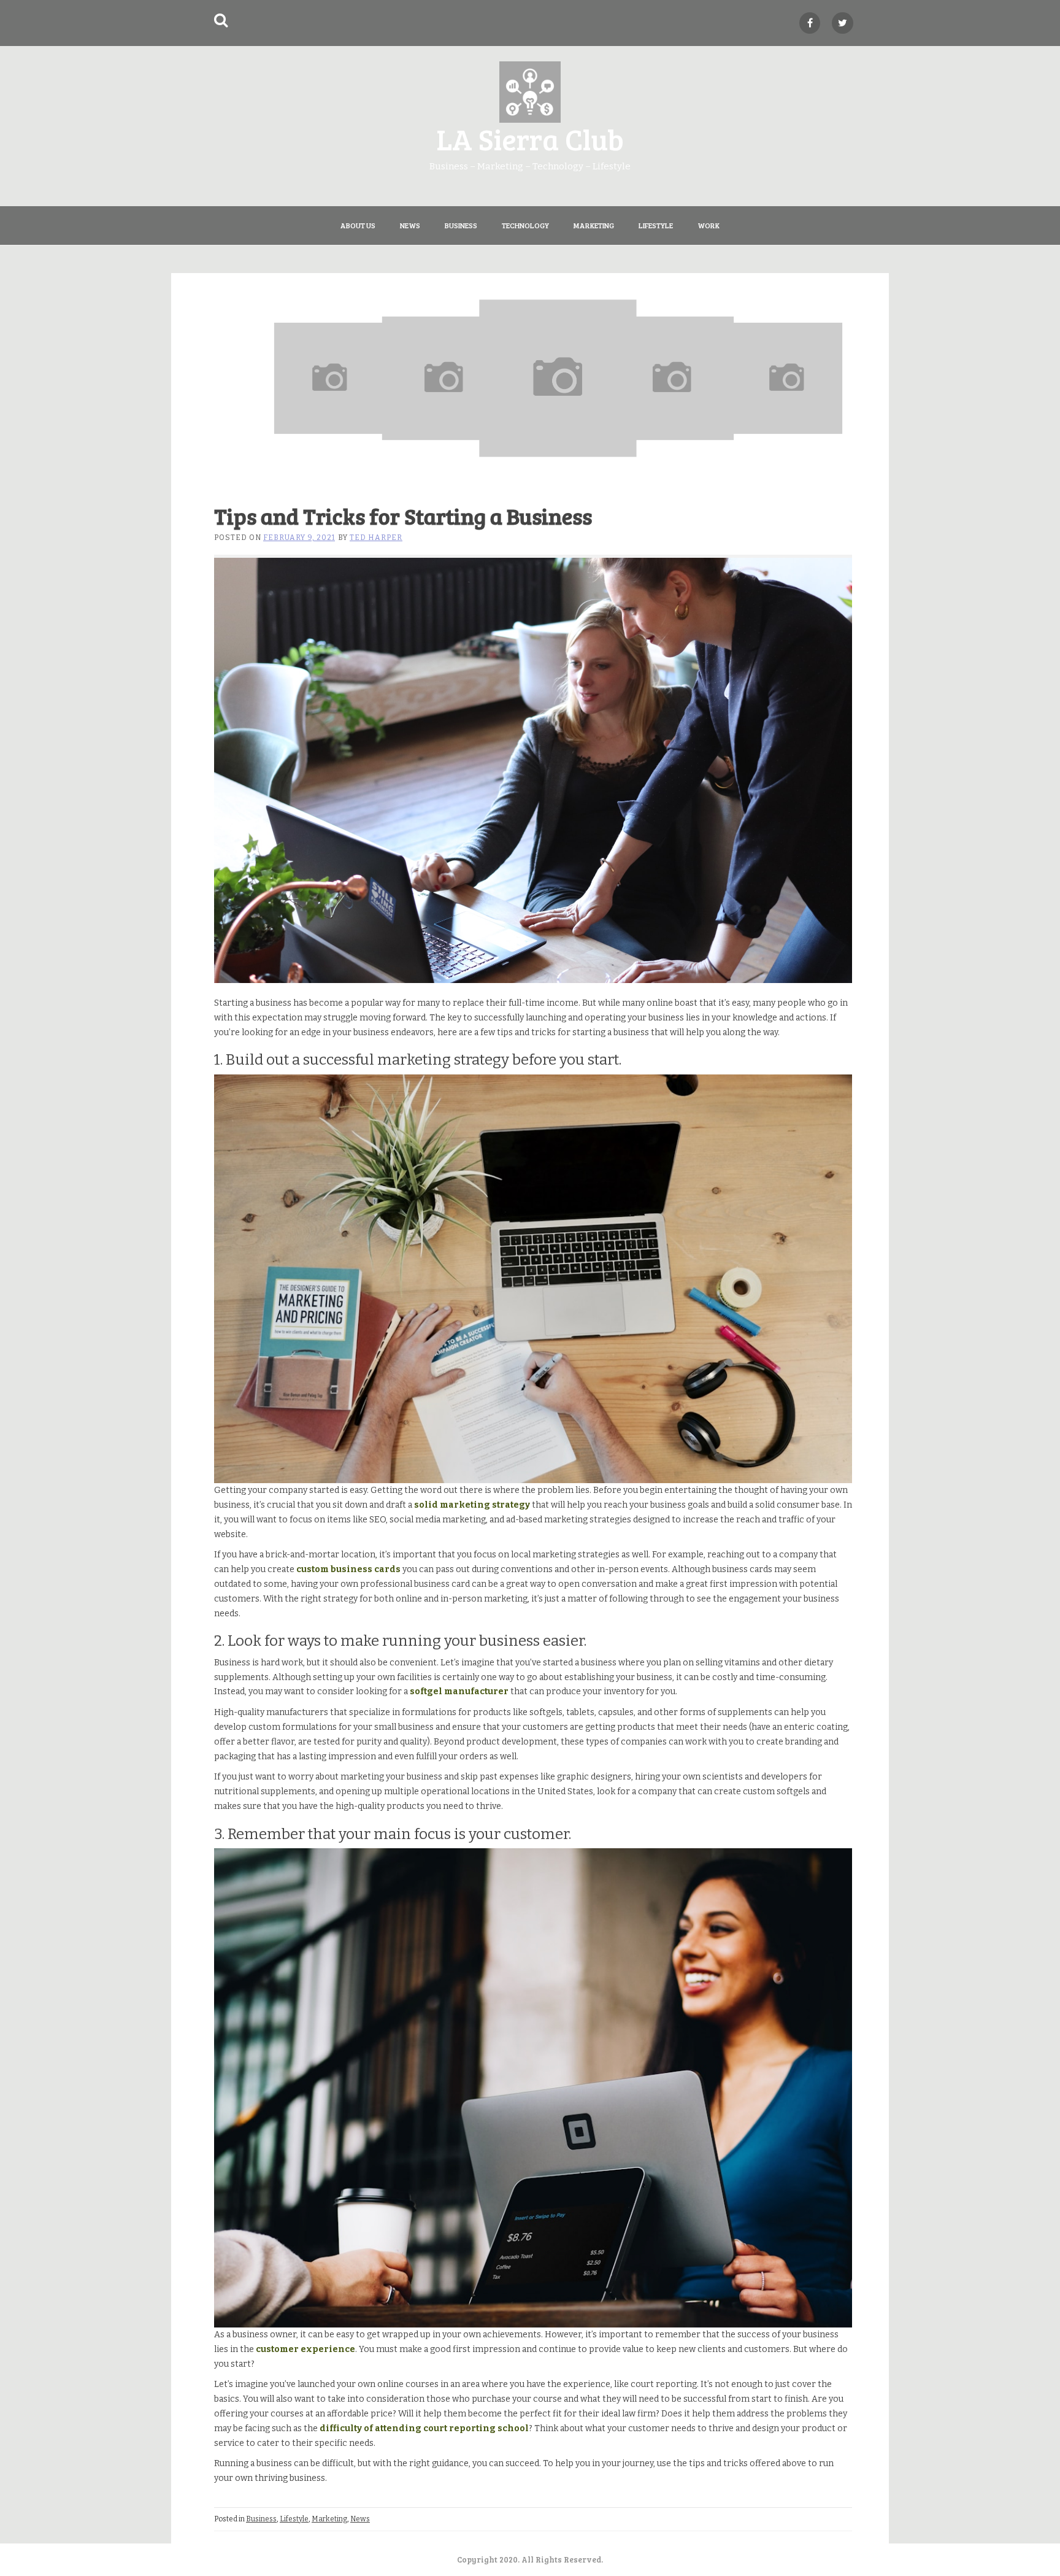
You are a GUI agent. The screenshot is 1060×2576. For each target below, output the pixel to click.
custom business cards (348, 1569)
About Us (358, 225)
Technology (525, 225)
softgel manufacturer (459, 1691)
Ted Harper (376, 538)
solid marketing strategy (472, 1505)
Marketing (594, 225)
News (410, 225)
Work (709, 225)
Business (461, 225)
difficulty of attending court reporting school (424, 2428)
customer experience (305, 2349)
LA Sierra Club (530, 138)
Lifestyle (656, 225)
